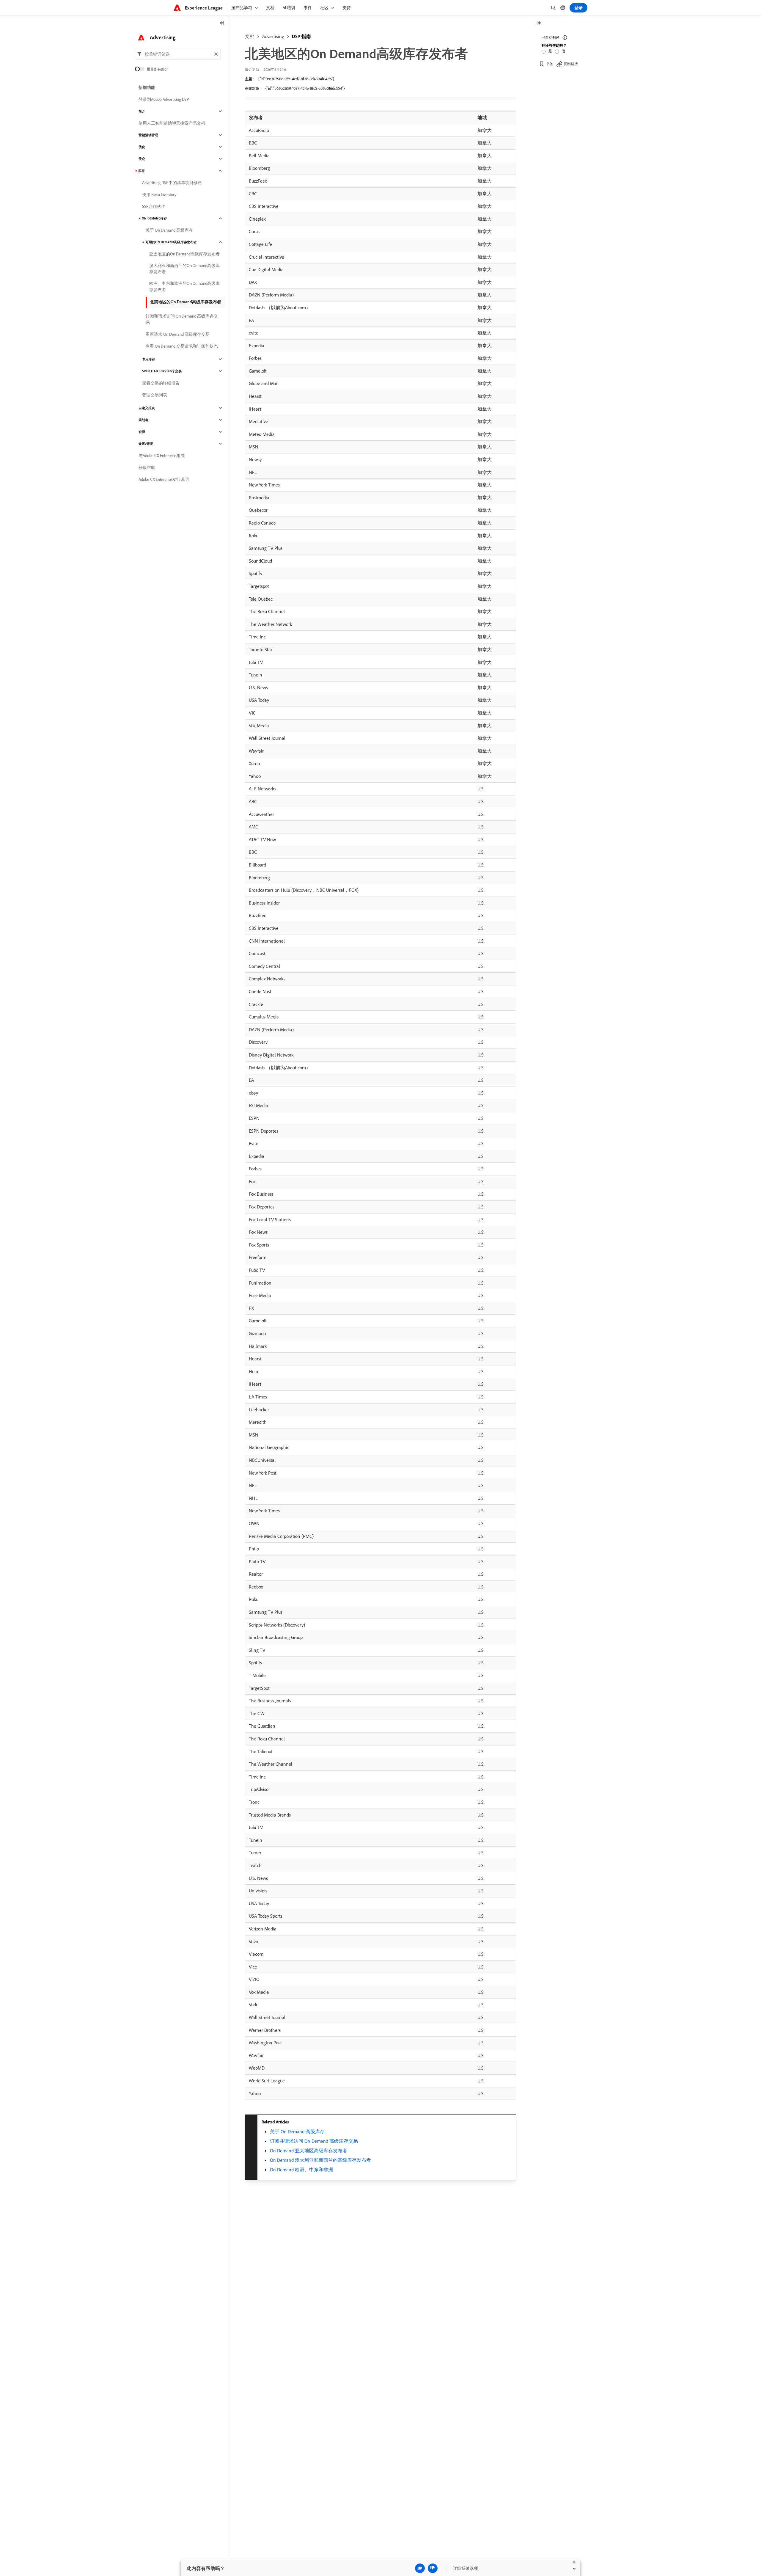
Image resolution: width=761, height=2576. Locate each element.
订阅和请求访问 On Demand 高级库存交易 (182, 319)
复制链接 (571, 64)
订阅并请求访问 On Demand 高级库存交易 (314, 2141)
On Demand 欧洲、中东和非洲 (301, 2170)
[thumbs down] (433, 2568)
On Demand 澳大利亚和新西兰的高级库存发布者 (320, 2160)
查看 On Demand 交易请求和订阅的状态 (182, 346)
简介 (142, 111)
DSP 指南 (301, 36)
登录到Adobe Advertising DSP (164, 99)
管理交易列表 (155, 395)
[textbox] (178, 54)
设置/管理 (146, 444)
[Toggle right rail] (539, 23)
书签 (550, 64)
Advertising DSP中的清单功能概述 (172, 183)
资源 (142, 432)
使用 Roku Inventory (159, 194)
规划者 (143, 420)
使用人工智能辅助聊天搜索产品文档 (172, 123)
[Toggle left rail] (222, 23)
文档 (250, 36)
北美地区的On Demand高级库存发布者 (185, 302)
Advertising (273, 36)
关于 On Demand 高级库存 (297, 2131)
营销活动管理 (148, 135)
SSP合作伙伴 (154, 206)
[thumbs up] (420, 2568)
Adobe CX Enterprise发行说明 (164, 479)
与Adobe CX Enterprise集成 (162, 456)
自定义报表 (147, 408)
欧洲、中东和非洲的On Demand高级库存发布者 (184, 287)
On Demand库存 (154, 218)
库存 (141, 171)
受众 (142, 159)
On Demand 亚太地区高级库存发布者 (309, 2150)
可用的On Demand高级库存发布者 (171, 242)
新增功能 (147, 87)
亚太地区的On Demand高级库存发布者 (184, 254)
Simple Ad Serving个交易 (162, 371)
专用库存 (149, 359)
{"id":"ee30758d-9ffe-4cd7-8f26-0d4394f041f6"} (296, 79)
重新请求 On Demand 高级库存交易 (178, 334)
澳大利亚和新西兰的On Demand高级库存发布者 (184, 269)
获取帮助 (147, 467)
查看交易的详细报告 (161, 383)
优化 (142, 147)
